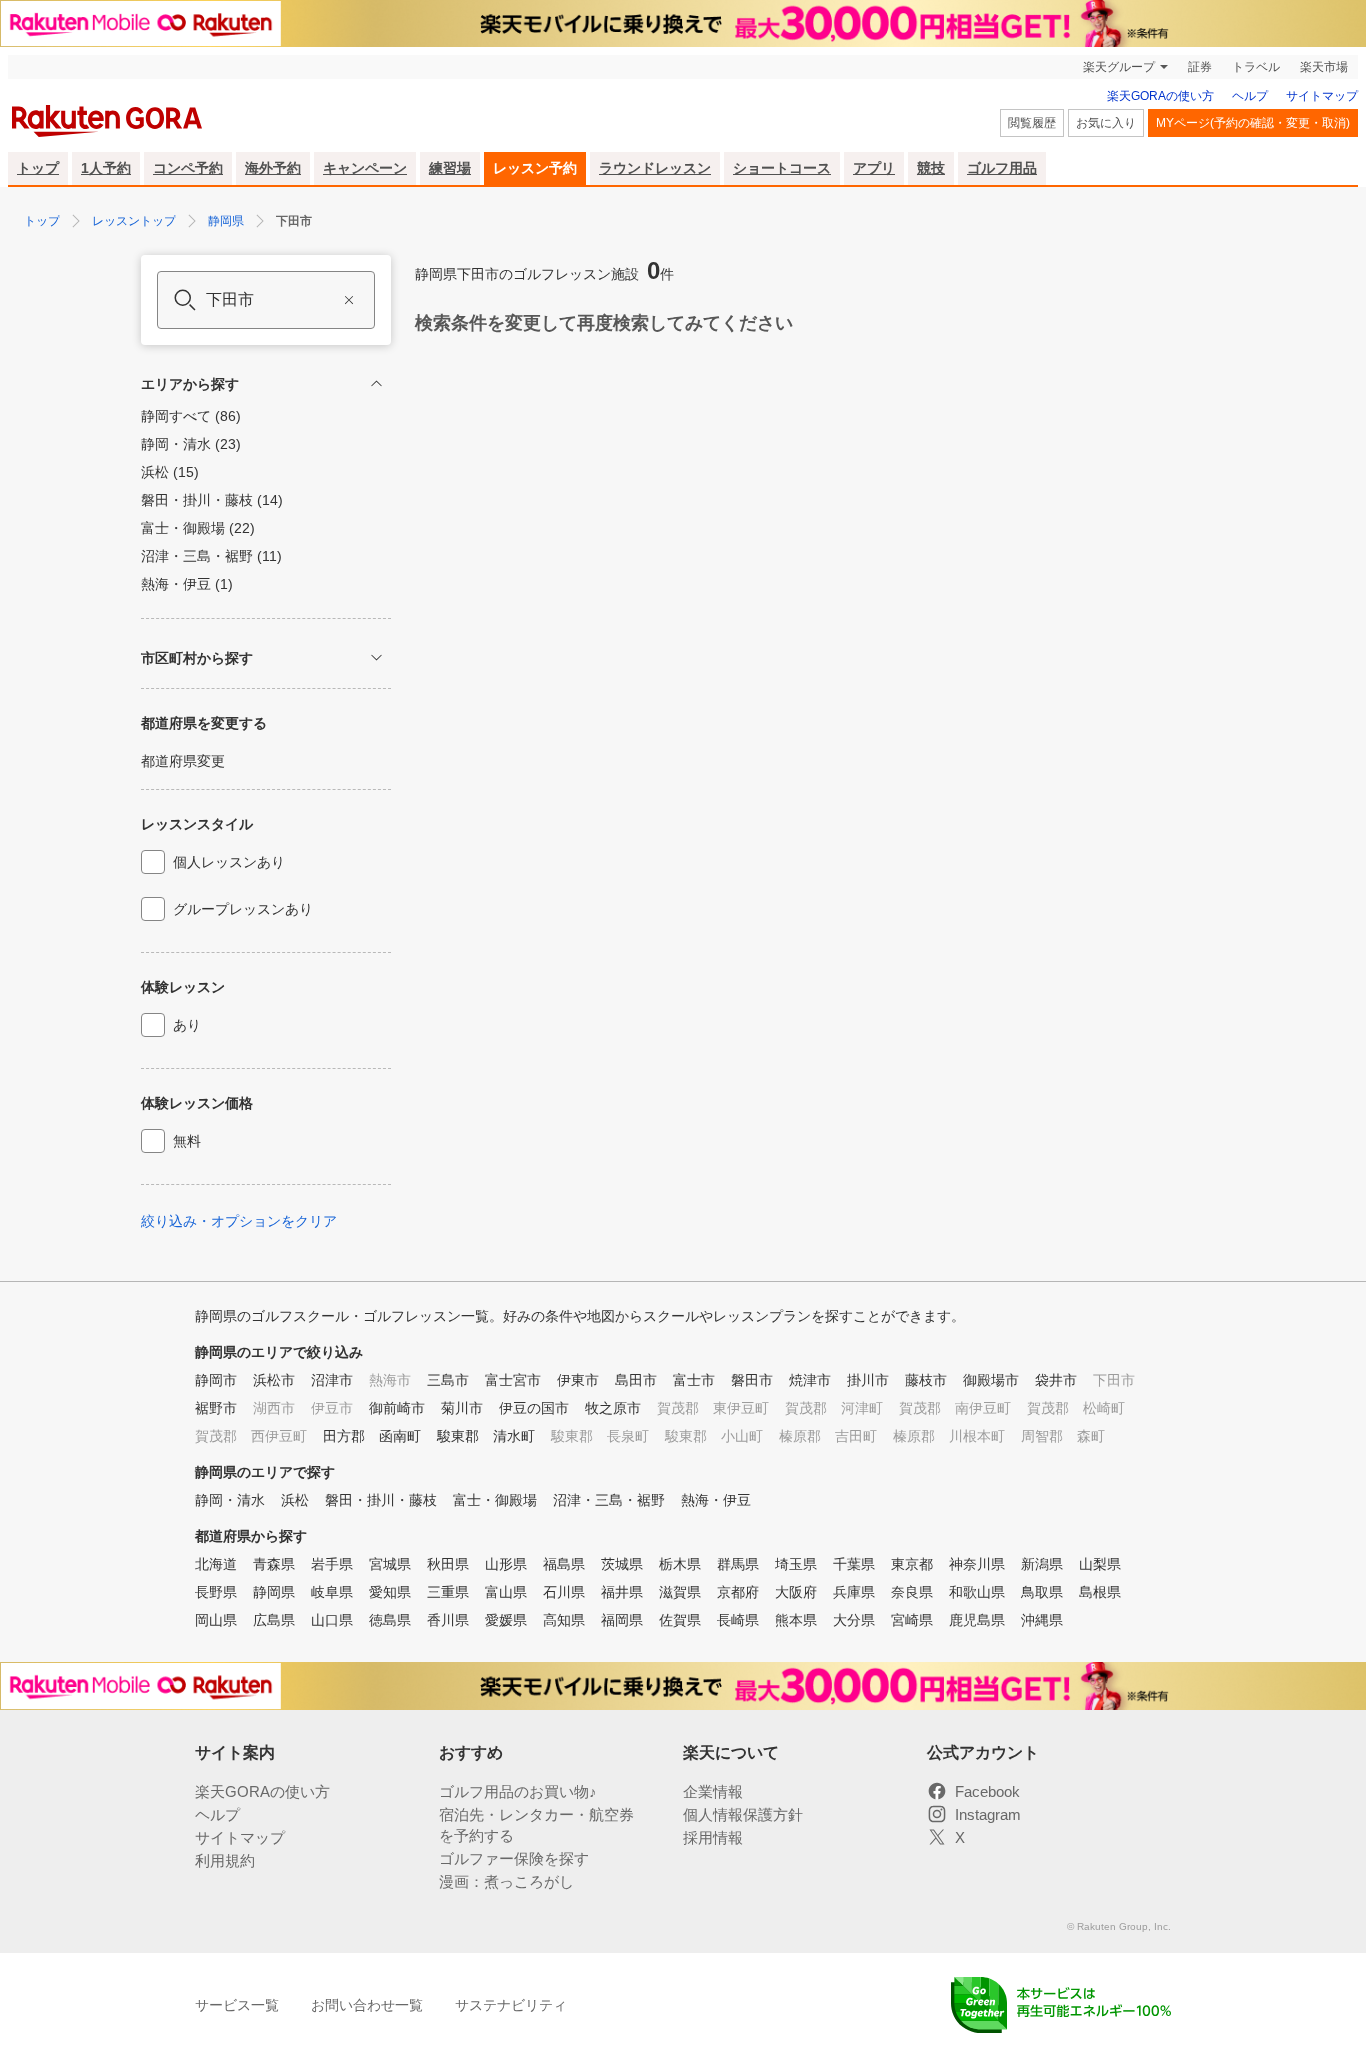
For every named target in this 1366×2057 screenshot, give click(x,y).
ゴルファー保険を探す (514, 1858)
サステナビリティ (511, 2005)
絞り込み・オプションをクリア (239, 1221)
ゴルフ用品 (1002, 168)
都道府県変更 (183, 761)
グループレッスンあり (243, 909)
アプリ (874, 168)
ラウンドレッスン (655, 168)
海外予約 (273, 168)
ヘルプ (1250, 96)
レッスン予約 (535, 168)
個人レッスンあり (229, 862)
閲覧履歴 (1032, 123)
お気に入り (1106, 123)
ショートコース (782, 168)
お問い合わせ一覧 (367, 2005)
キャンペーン (365, 168)
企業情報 (713, 1791)
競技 (931, 168)
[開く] (376, 657)
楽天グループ (1119, 67)
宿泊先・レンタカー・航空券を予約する (536, 1825)
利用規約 (225, 1860)
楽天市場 (1324, 67)
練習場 (450, 168)
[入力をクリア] (349, 300)
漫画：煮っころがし (506, 1881)
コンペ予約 (188, 168)
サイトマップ (1322, 96)
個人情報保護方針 (743, 1814)
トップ (38, 168)
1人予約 (106, 168)
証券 (1200, 67)
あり (187, 1025)
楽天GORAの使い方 (1160, 96)
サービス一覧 (237, 2005)
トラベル (1256, 67)
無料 (187, 1141)
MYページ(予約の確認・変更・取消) (1253, 123)
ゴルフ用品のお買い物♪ (518, 1791)
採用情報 (713, 1837)
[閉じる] (376, 383)
